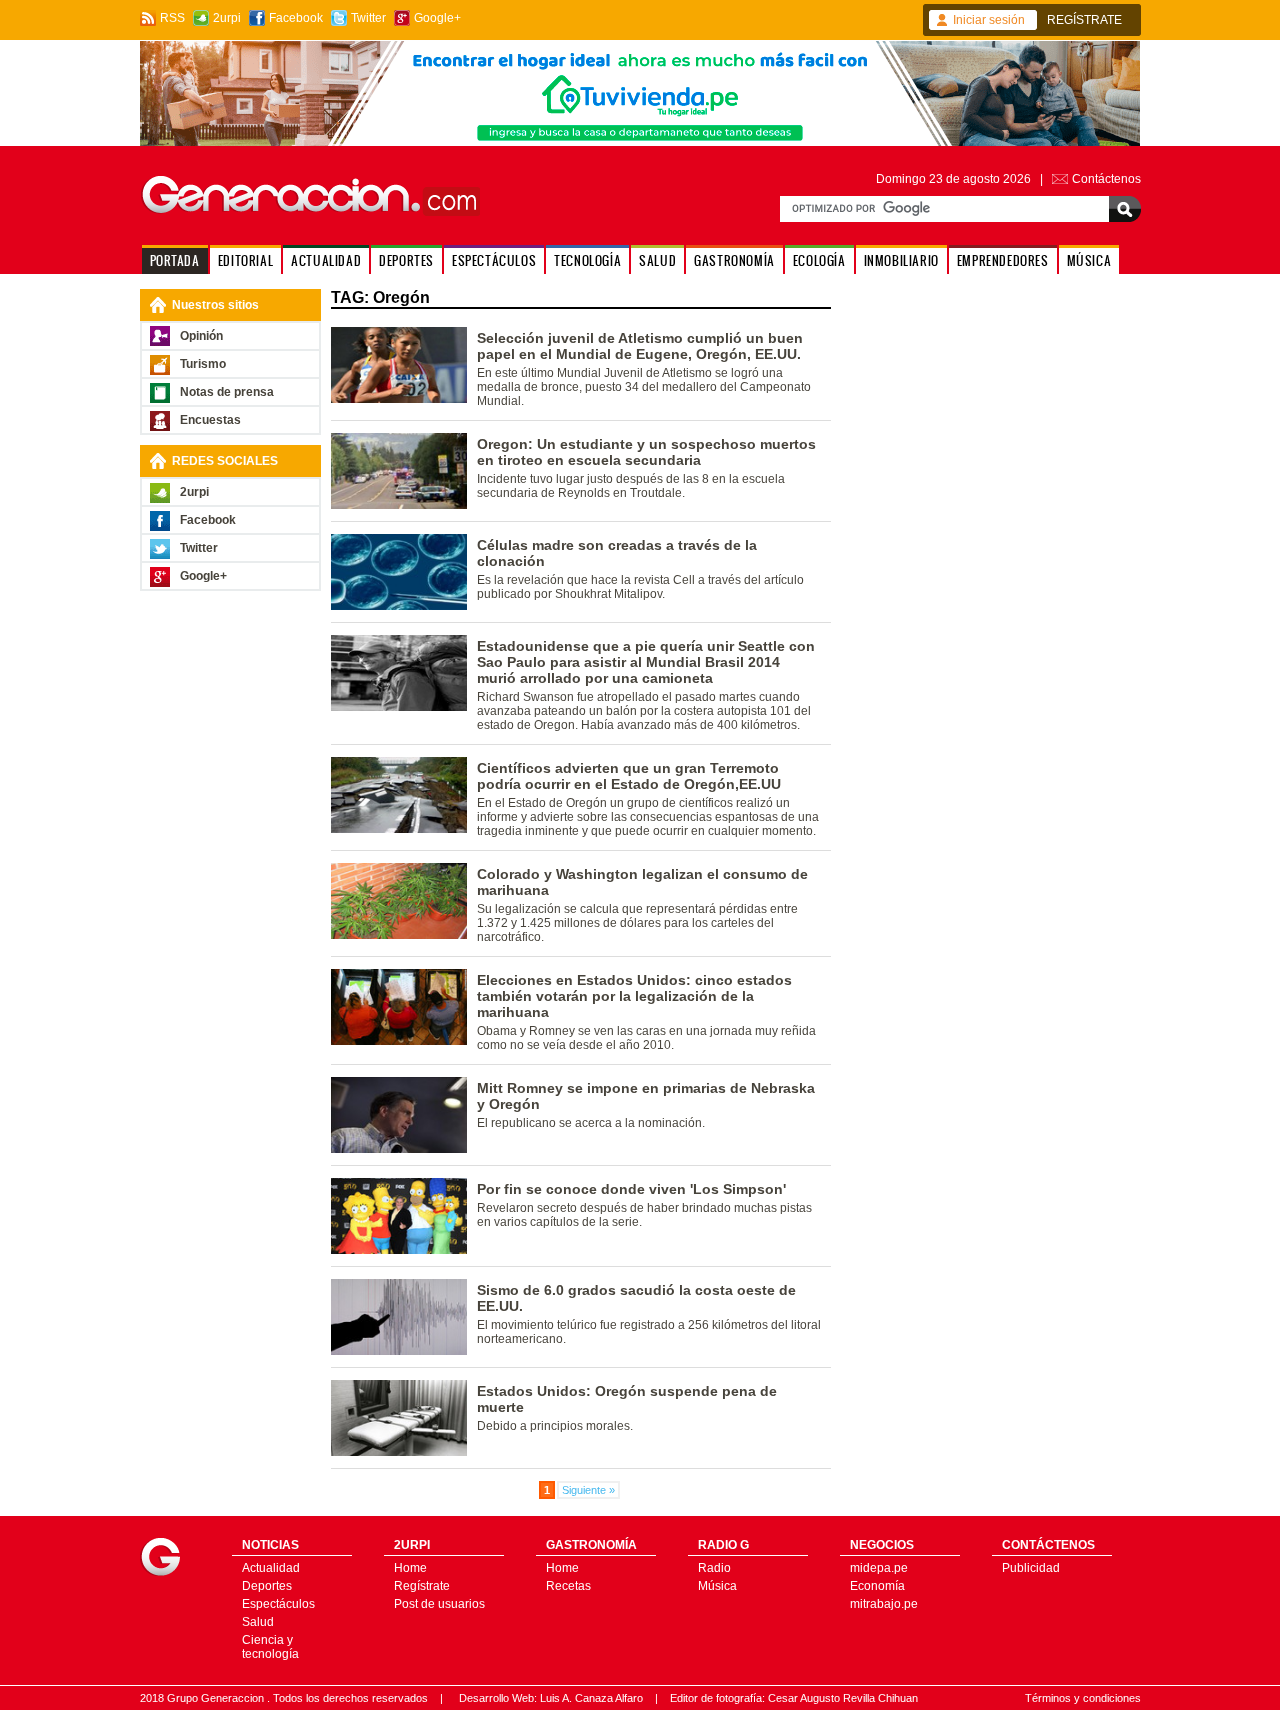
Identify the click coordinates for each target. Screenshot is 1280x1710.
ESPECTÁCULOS (494, 260)
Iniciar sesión (989, 20)
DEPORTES (406, 260)
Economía (877, 1586)
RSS (172, 18)
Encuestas (210, 420)
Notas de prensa (227, 392)
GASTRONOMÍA (734, 260)
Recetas (568, 1586)
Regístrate (422, 1586)
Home (410, 1568)
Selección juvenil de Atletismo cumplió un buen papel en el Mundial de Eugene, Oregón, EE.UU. (640, 346)
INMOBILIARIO (901, 260)
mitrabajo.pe (884, 1604)
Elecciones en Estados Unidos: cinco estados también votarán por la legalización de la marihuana (634, 996)
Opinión (201, 336)
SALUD (657, 260)
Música (717, 1586)
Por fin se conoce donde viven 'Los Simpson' (631, 1189)
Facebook (296, 18)
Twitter (368, 18)
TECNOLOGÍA (587, 260)
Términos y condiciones (1083, 1698)
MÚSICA (1089, 260)
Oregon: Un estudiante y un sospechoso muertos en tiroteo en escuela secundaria (646, 452)
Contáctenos (1106, 179)
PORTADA (175, 260)
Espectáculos (278, 1604)
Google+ (437, 18)
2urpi (227, 18)
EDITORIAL (245, 260)
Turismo (203, 364)
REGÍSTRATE (1084, 20)
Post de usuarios (439, 1604)
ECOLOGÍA (819, 260)
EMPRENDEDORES (1003, 260)
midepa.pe (879, 1568)
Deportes (267, 1586)
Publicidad (1031, 1568)
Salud (258, 1622)
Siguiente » (588, 1490)
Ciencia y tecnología (270, 1647)
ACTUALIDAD (326, 260)
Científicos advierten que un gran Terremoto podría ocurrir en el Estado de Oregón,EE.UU (629, 776)
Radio (714, 1568)
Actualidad (271, 1568)
